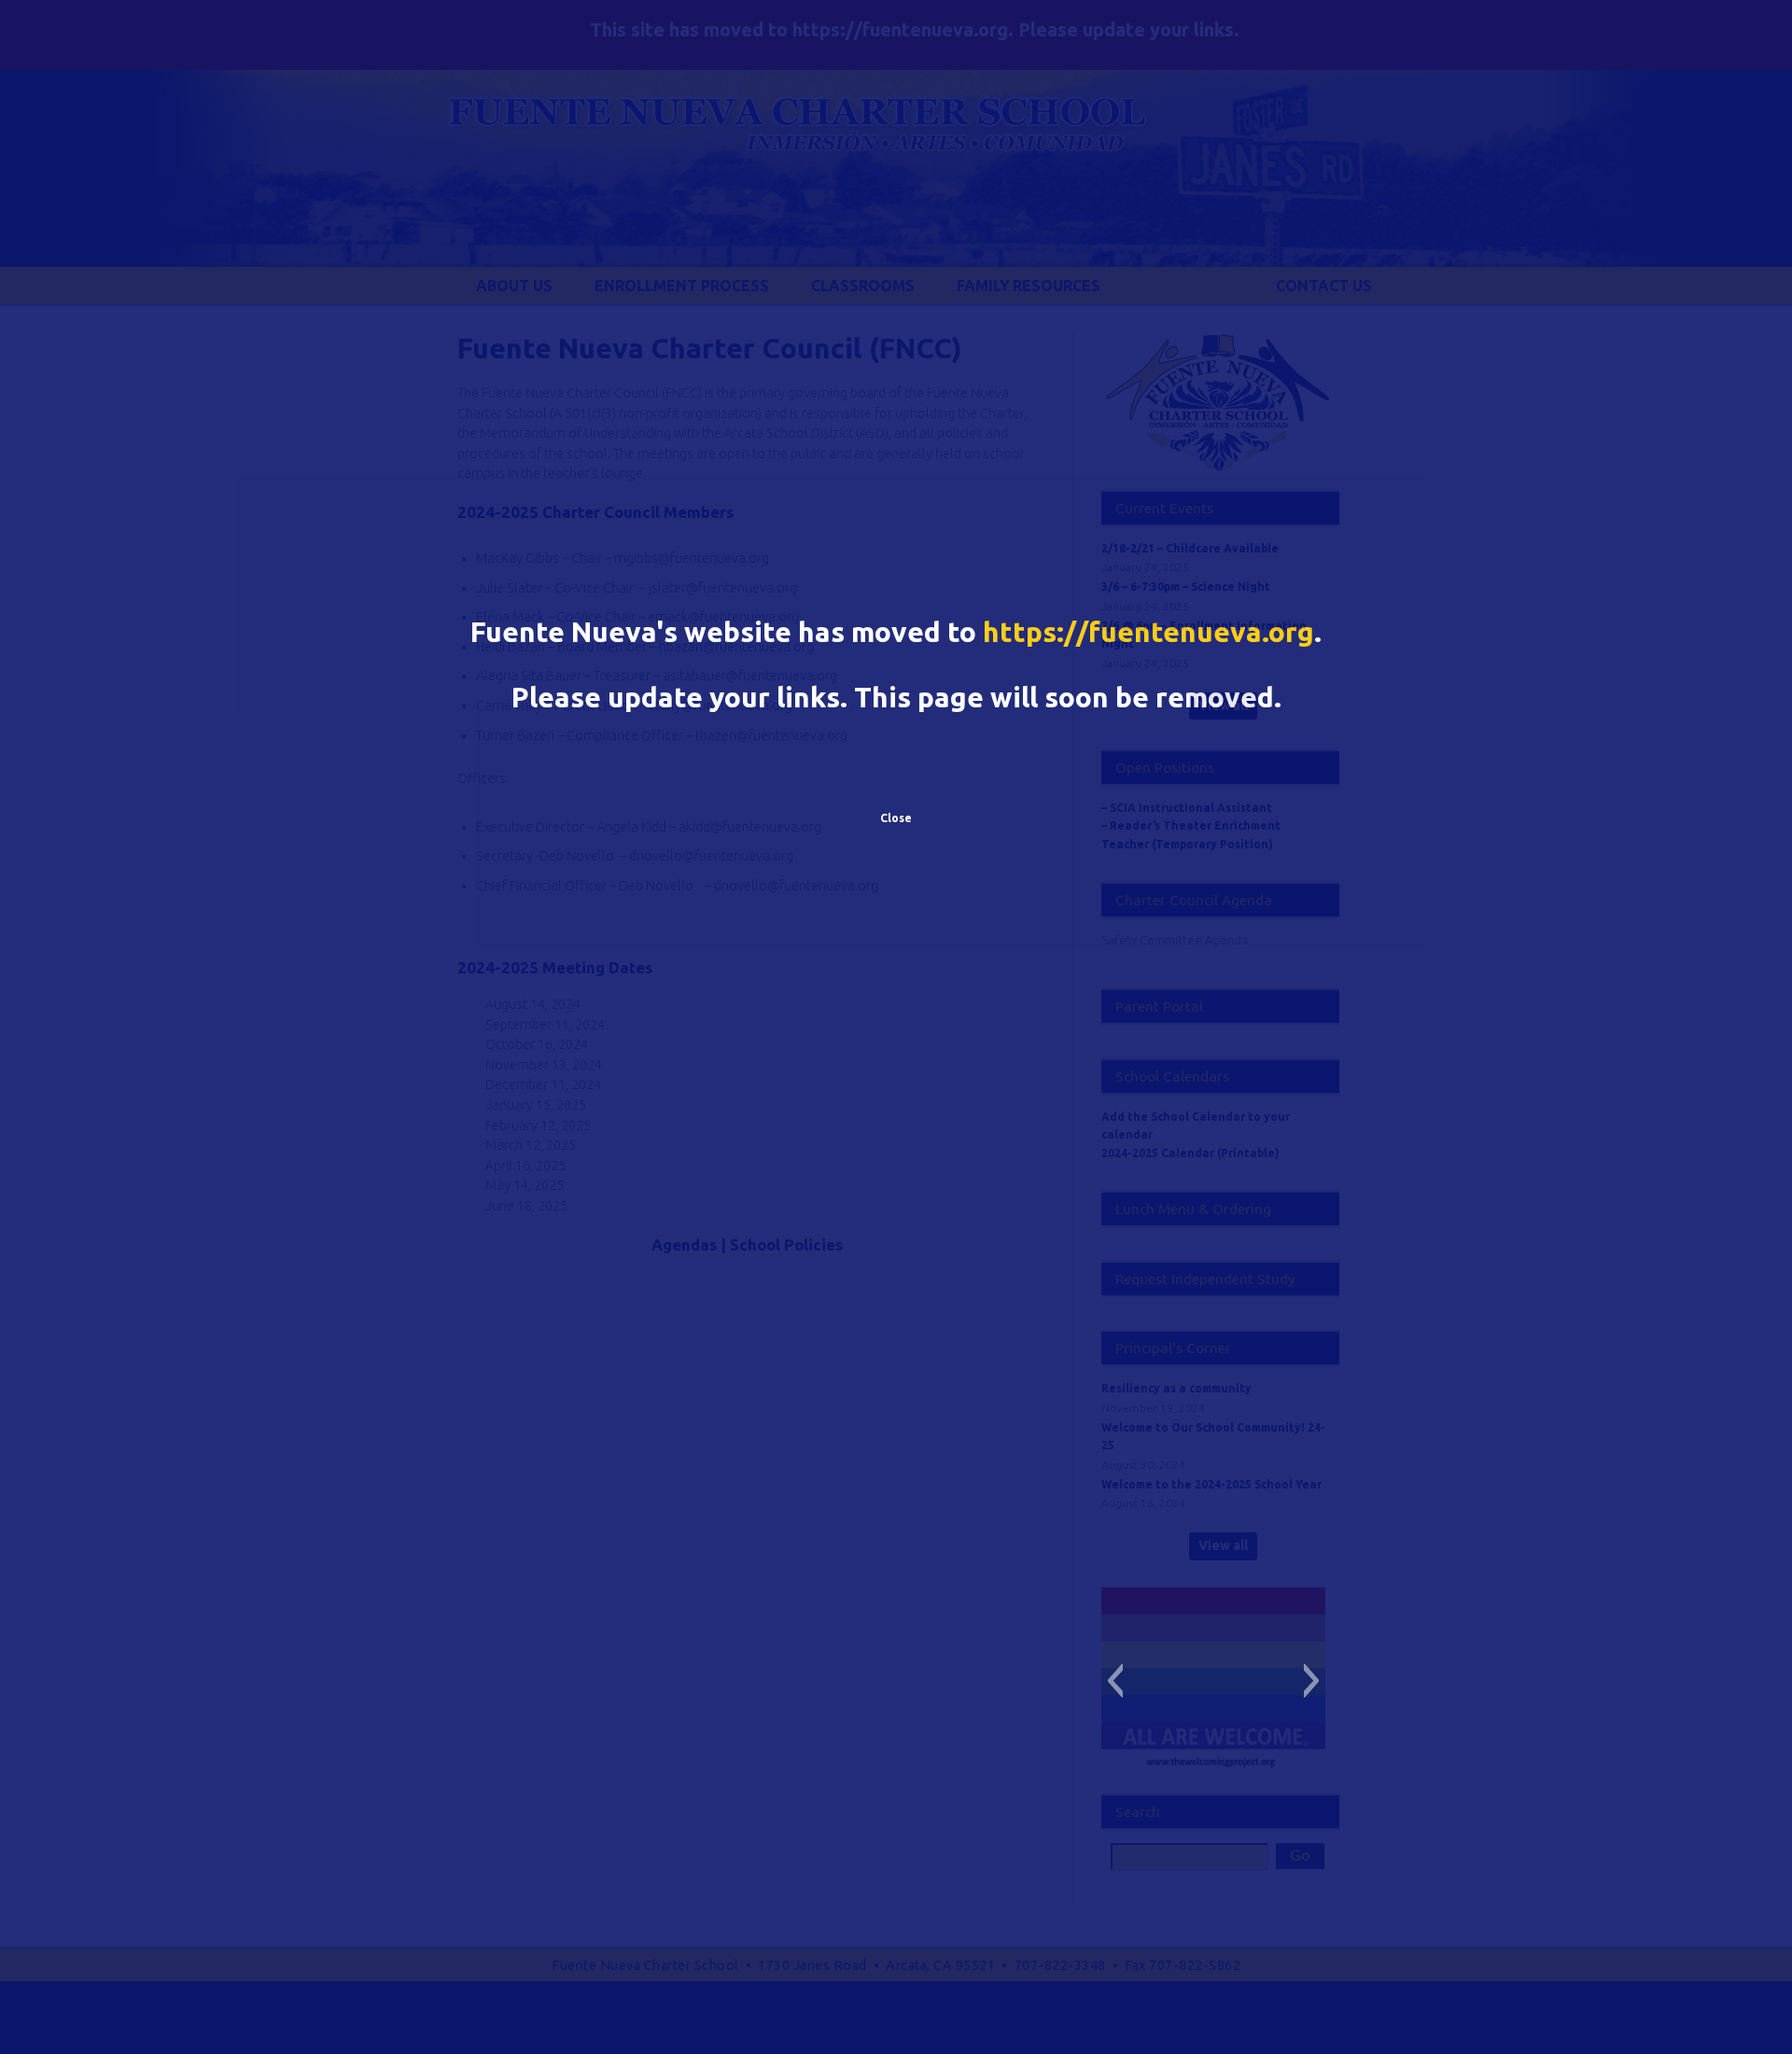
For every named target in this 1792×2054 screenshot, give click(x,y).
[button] (1115, 1681)
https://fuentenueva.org (1148, 632)
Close (896, 818)
